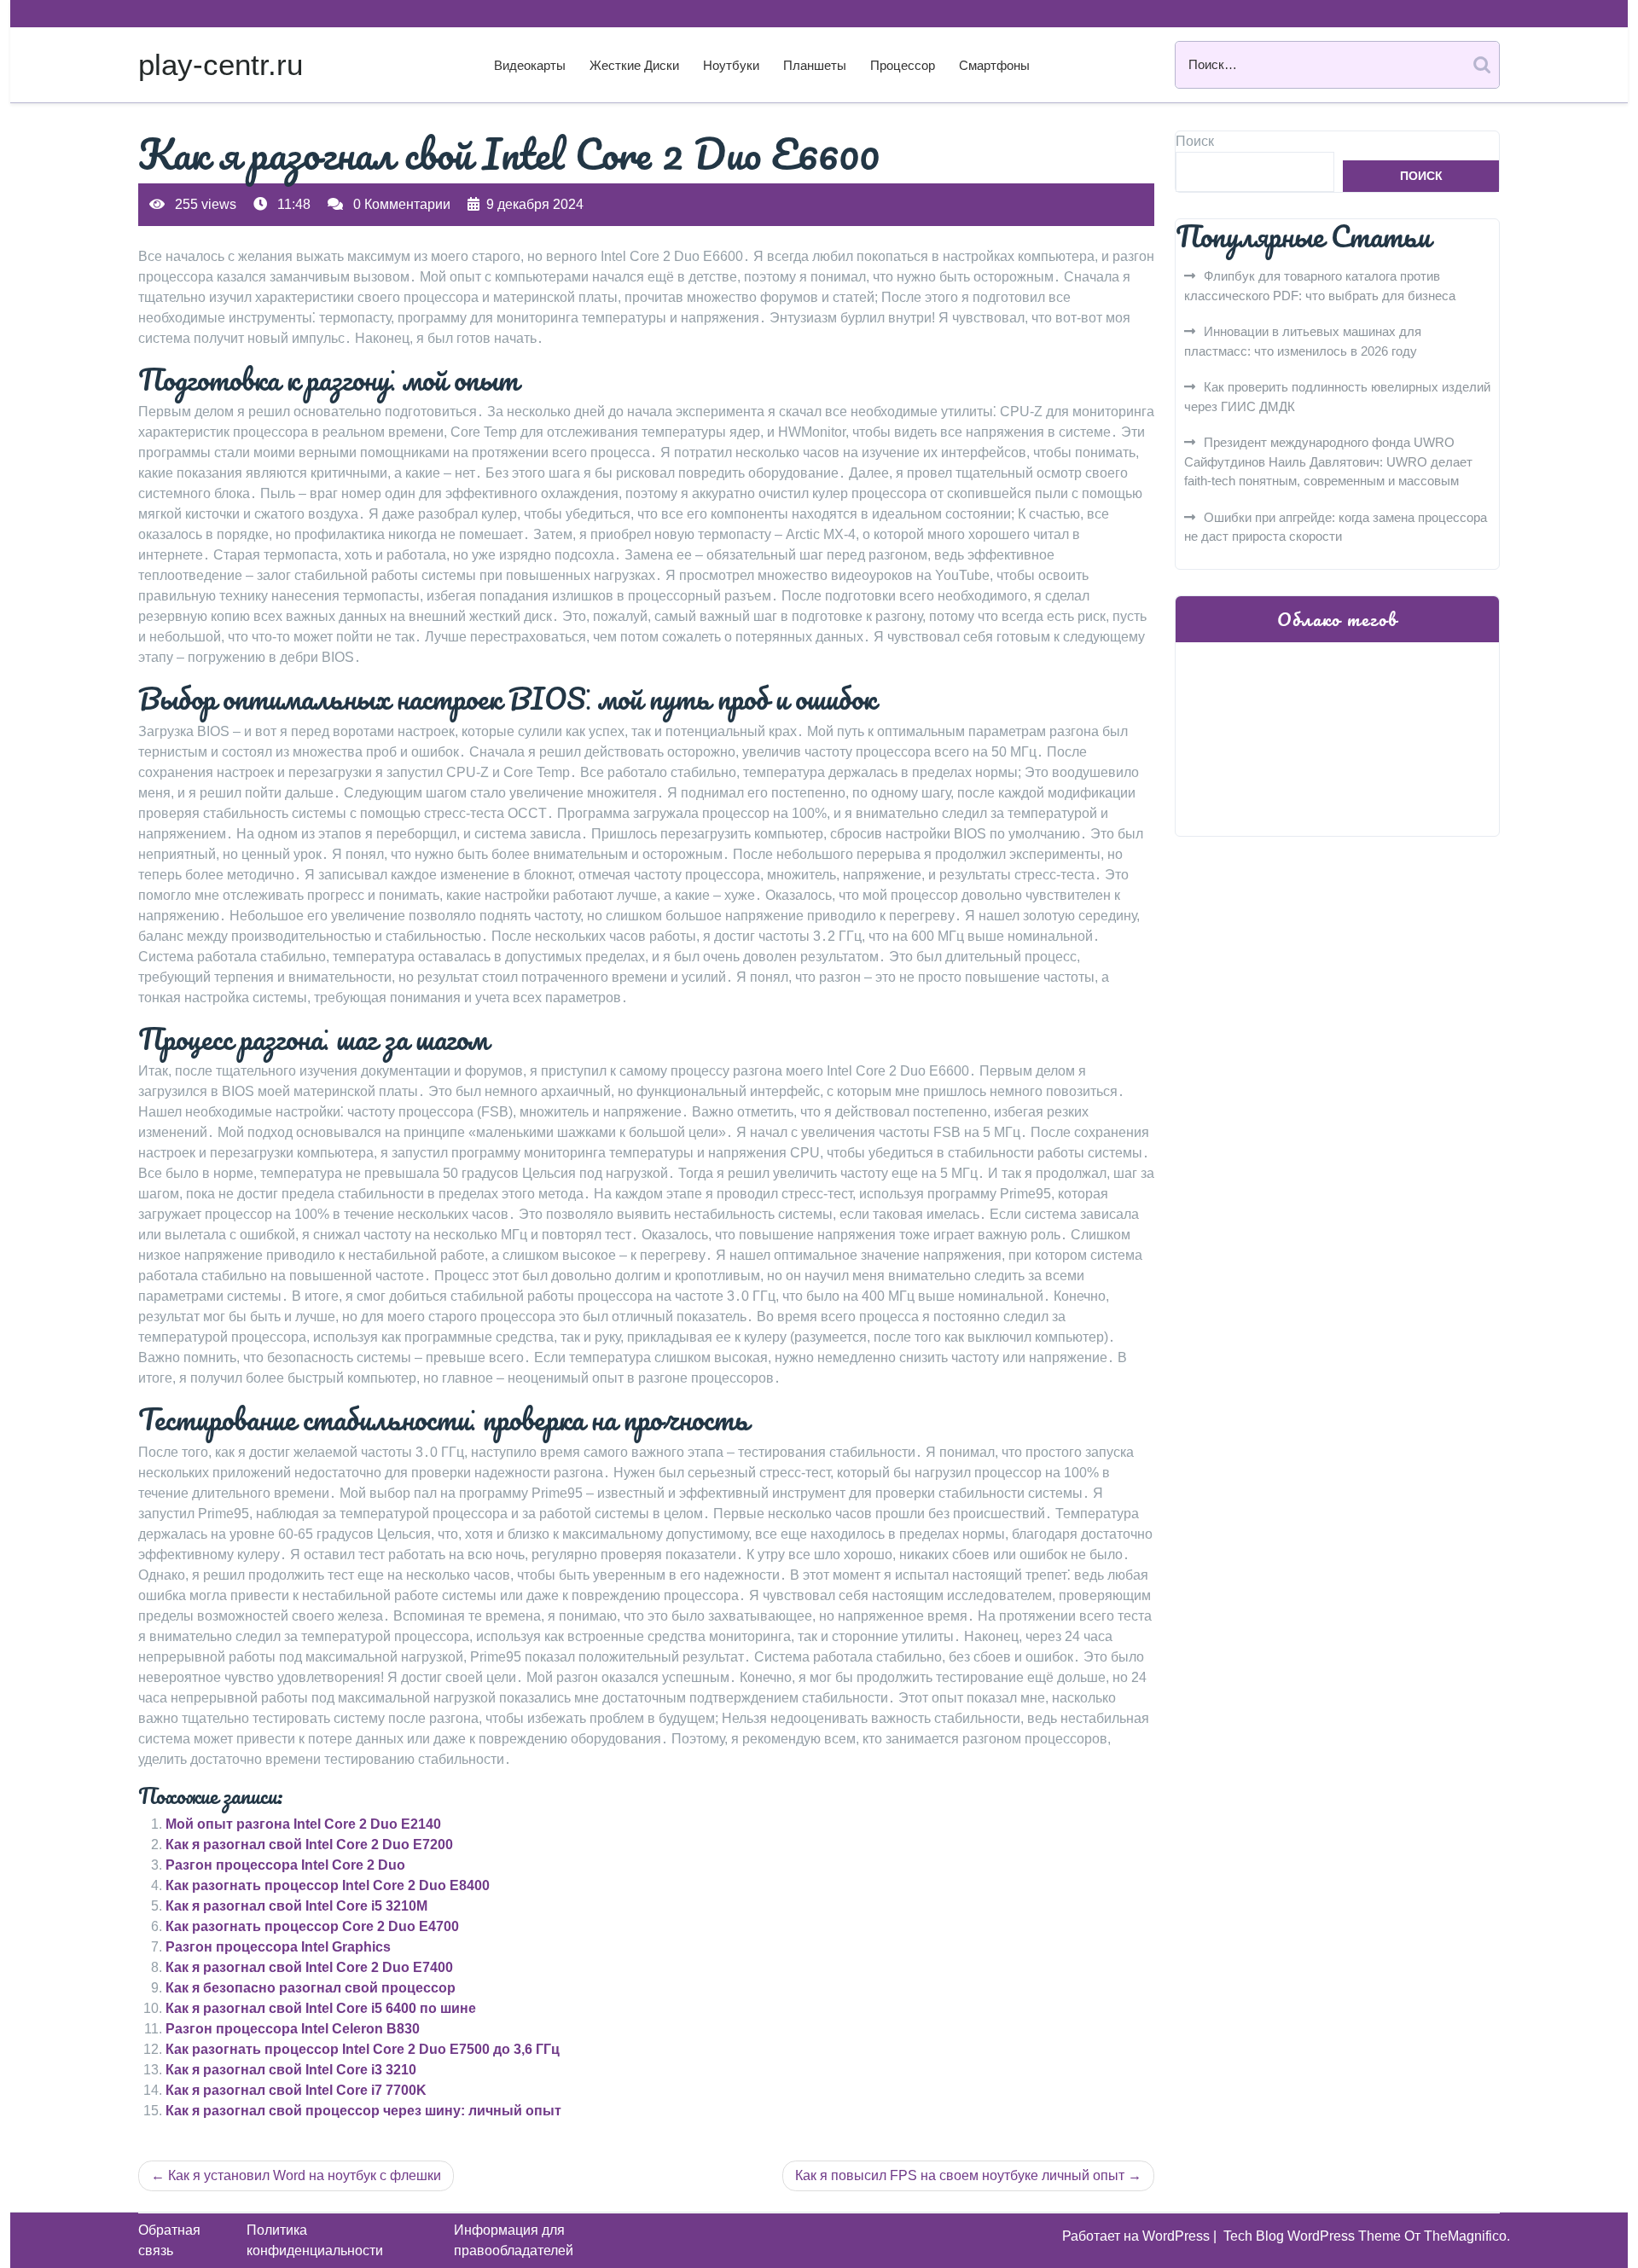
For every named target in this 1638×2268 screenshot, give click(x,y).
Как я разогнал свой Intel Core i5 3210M (296, 1906)
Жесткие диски (634, 65)
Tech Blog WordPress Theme (1314, 2236)
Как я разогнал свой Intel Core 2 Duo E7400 (309, 1967)
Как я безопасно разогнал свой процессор (311, 1988)
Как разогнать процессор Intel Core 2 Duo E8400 (328, 1885)
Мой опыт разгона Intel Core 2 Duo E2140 (303, 1824)
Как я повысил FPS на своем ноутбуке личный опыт (960, 2175)
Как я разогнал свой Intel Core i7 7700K (296, 2090)
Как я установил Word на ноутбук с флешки (305, 2175)
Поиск (1195, 141)
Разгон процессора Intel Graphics (278, 1947)
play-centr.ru (221, 64)
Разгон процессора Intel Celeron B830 (293, 2029)
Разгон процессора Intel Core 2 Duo (285, 1865)
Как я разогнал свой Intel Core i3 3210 (291, 2070)
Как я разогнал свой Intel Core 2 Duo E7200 (309, 1845)
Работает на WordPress (1138, 2236)
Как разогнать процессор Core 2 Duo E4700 (312, 1926)
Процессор (903, 65)
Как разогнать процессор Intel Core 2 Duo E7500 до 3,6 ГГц (363, 2049)
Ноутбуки (731, 65)
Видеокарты (530, 65)
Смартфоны (994, 65)
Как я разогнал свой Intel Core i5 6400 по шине (321, 2008)
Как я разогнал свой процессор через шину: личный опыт (363, 2111)
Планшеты (815, 65)
